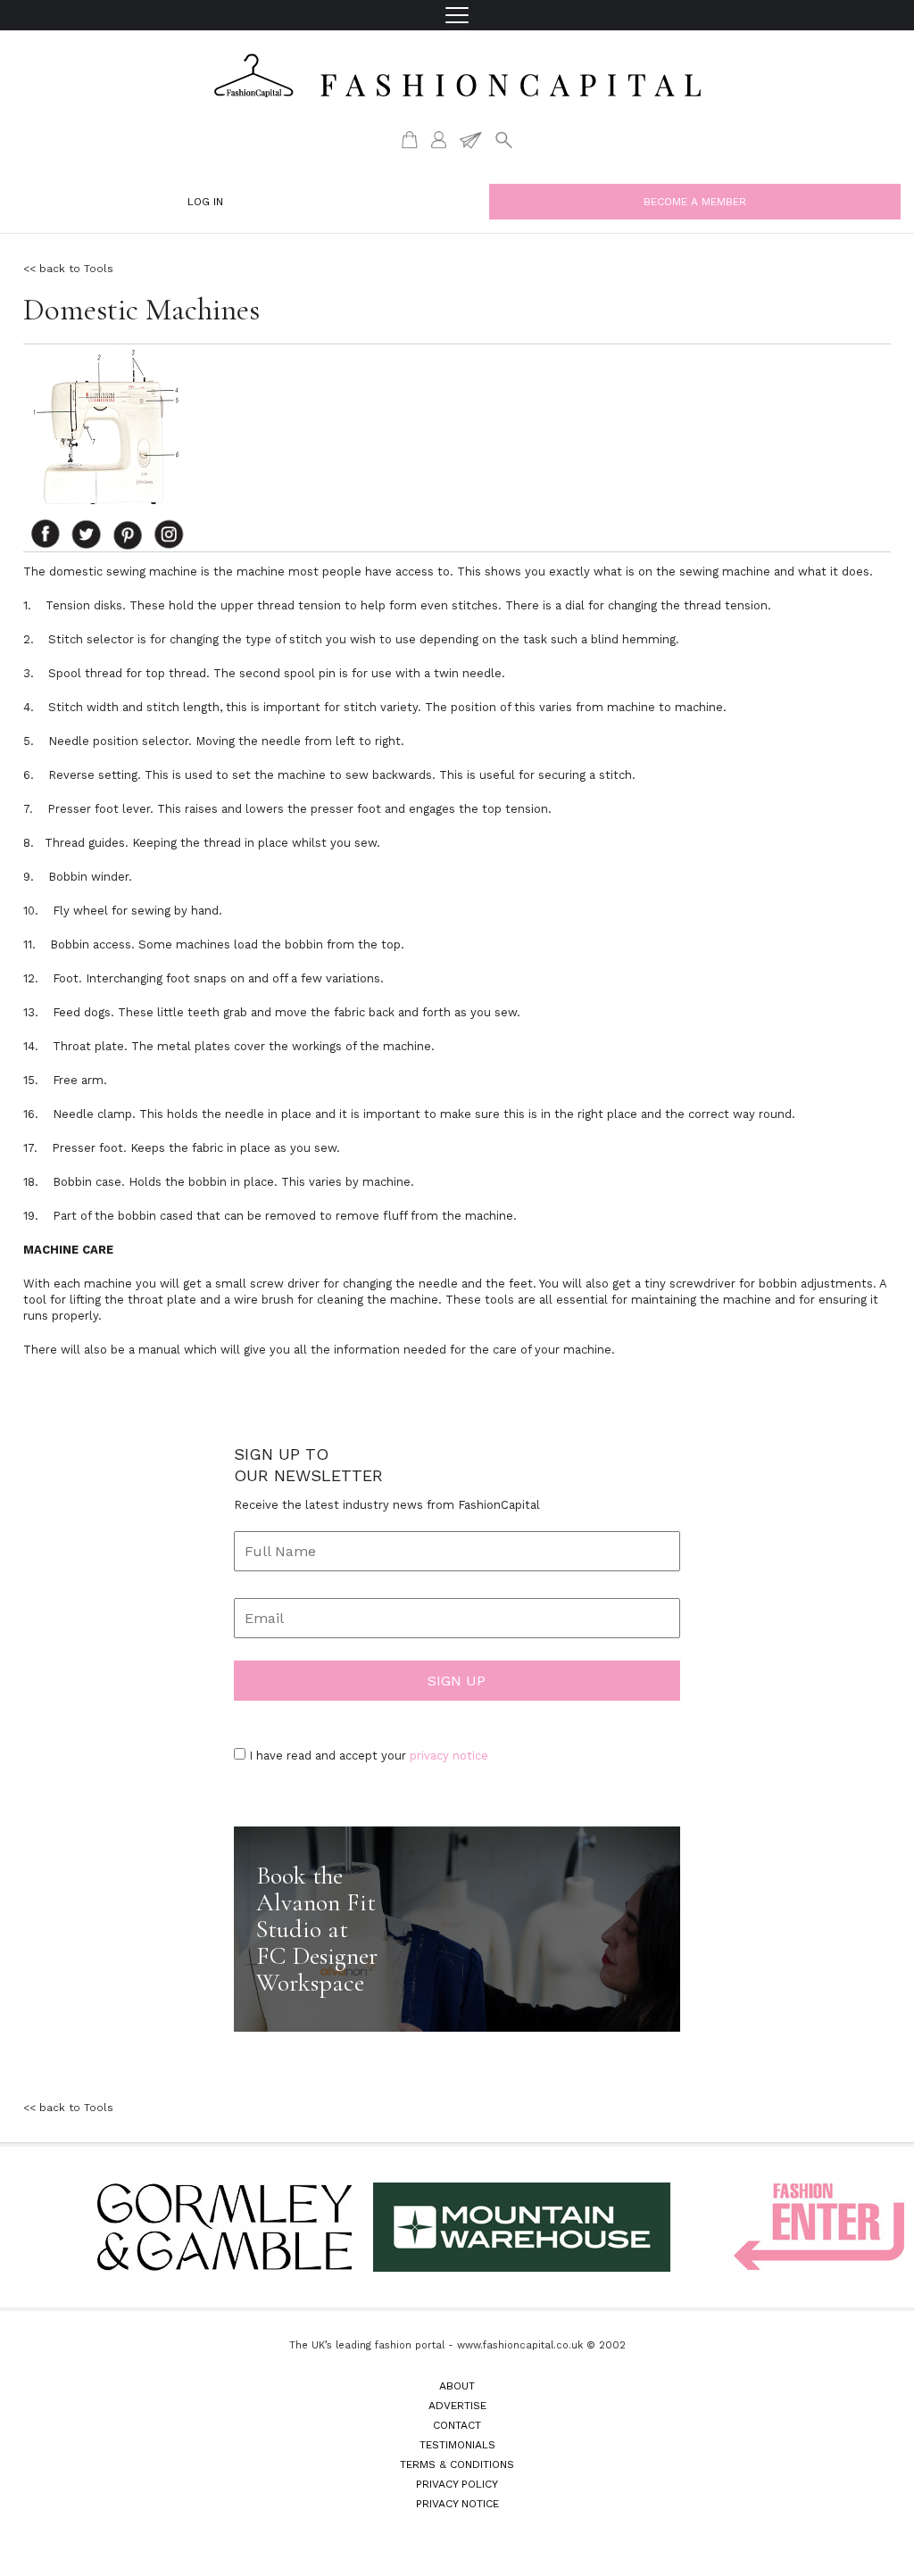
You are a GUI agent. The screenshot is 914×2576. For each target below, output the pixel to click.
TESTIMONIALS (457, 2445)
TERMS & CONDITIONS (457, 2464)
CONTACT (457, 2425)
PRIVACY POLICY (457, 2484)
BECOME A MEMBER (695, 202)
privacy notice (449, 1756)
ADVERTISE (457, 2406)
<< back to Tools (68, 269)
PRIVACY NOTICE (457, 2504)
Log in (205, 202)
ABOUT (457, 2386)
